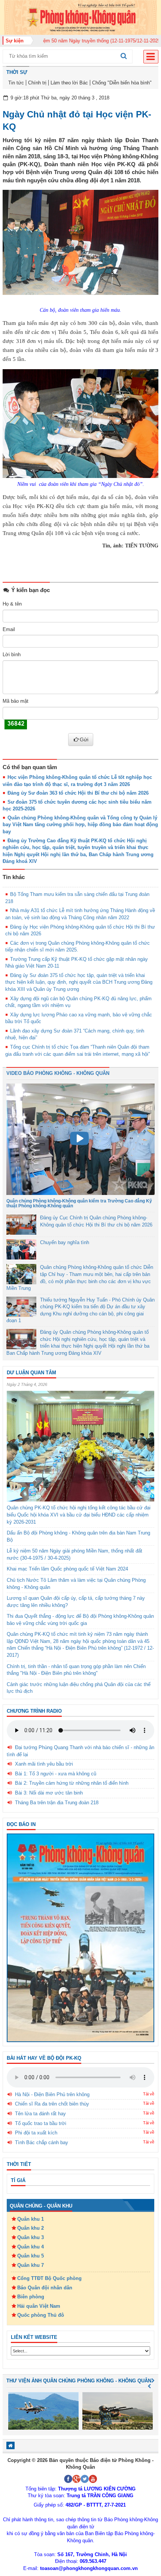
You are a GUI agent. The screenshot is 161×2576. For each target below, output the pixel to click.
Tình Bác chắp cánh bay (42, 2142)
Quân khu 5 (31, 2256)
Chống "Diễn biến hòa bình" (122, 83)
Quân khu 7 (31, 2265)
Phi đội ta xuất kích (36, 2133)
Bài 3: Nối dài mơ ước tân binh (49, 1793)
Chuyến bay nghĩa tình (65, 1242)
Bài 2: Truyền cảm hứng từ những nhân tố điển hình (72, 1783)
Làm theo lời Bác (69, 83)
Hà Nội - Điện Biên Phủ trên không (52, 2094)
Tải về (149, 2094)
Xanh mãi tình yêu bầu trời (44, 1764)
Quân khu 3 (31, 2237)
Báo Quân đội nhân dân (45, 2288)
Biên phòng (31, 2297)
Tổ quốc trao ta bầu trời (41, 2123)
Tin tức (16, 83)
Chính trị (37, 83)
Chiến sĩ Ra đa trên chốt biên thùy (52, 2104)
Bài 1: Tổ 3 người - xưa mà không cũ (56, 1774)
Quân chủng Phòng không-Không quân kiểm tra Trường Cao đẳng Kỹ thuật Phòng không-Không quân (79, 1203)
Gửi (84, 739)
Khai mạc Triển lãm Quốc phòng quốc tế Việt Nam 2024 (67, 1569)
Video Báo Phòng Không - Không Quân (58, 1073)
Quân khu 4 (31, 2247)
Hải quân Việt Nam (39, 2306)
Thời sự (17, 72)
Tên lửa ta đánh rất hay (40, 2114)
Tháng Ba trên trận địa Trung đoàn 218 (57, 1803)
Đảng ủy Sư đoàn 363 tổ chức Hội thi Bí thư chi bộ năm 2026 (78, 793)
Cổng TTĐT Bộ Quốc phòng (49, 2278)
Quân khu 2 (31, 2228)
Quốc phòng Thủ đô (41, 2315)
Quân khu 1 (31, 2219)
